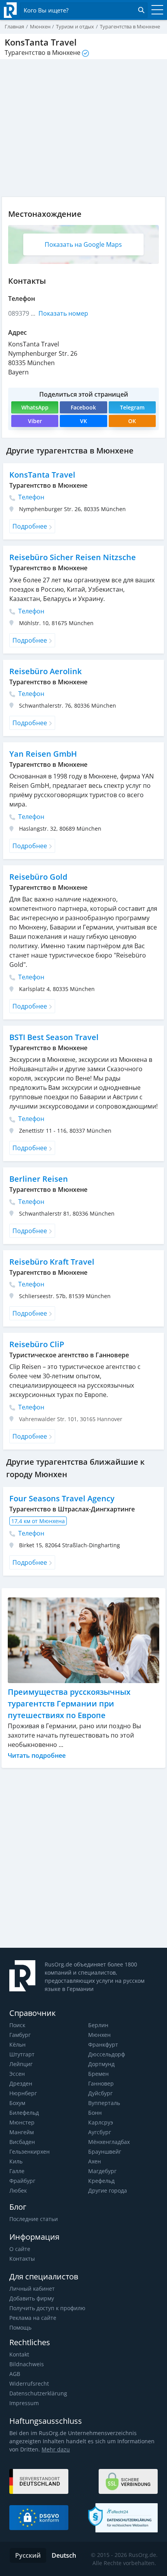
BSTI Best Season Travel (54, 1037)
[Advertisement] (83, 1858)
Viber (35, 421)
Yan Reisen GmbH (43, 754)
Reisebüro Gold (38, 877)
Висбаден (22, 2142)
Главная (14, 26)
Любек (18, 2190)
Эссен (17, 2074)
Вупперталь (104, 2103)
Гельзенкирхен (30, 2152)
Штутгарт (22, 2054)
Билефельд (24, 2113)
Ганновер (101, 2083)
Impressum (24, 2403)
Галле (17, 2171)
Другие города (108, 2190)
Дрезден (21, 2083)
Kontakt (19, 2354)
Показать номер (63, 313)
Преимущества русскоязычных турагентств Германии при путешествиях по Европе (69, 1704)
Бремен (98, 2074)
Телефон (30, 497)
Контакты (22, 2259)
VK (83, 421)
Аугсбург (100, 2132)
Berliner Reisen (39, 1179)
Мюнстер (22, 2122)
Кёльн (17, 2044)
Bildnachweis (27, 2364)
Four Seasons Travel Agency (62, 1498)
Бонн (95, 2113)
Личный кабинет (32, 2289)
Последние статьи (34, 2219)
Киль (16, 2161)
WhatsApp (35, 407)
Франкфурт (103, 2044)
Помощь (20, 2327)
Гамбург (20, 2035)
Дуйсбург (100, 2093)
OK (132, 421)
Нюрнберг (23, 2093)
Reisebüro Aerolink (45, 671)
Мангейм (22, 2132)
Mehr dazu (56, 2449)
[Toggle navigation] (155, 10)
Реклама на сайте (33, 2318)
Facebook (83, 407)
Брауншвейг (105, 2152)
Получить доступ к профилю (47, 2308)
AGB (15, 2374)
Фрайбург (22, 2181)
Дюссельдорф (107, 2054)
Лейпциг (21, 2064)
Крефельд (101, 2181)
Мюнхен (99, 2035)
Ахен (95, 2161)
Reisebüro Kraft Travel (52, 1262)
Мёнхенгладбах (109, 2142)
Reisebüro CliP (37, 1344)
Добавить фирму (32, 2298)
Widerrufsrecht (29, 2384)
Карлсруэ (101, 2122)
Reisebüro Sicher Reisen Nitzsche (73, 557)
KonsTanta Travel (42, 475)
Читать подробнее (37, 1755)
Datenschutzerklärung (38, 2393)
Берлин (98, 2025)
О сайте (20, 2249)
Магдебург (102, 2171)
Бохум (17, 2103)
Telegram (132, 407)
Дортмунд (101, 2064)
